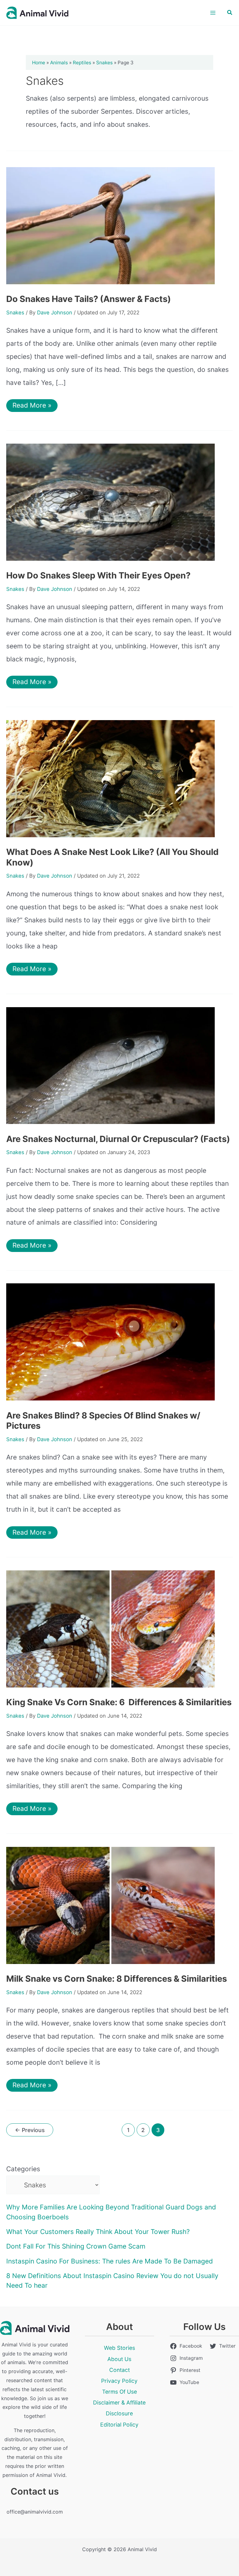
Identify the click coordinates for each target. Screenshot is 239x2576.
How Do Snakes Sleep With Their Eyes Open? (98, 575)
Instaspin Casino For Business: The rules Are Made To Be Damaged (110, 2261)
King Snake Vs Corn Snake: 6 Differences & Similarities (119, 1702)
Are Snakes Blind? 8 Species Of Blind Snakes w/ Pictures (103, 1421)
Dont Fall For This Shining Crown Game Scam (76, 2246)
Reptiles (82, 63)
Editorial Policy (119, 2425)
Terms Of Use (119, 2392)
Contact (119, 2370)
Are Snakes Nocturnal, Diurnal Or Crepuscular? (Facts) (118, 1139)
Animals (59, 63)
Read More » (32, 404)
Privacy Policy (119, 2381)
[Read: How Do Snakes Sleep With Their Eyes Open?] (110, 502)
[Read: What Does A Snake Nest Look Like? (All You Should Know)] (110, 778)
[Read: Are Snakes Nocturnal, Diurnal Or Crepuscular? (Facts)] (110, 1065)
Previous (30, 2130)
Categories (23, 2169)
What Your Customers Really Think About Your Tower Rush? (98, 2232)
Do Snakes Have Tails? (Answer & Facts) (89, 299)
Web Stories (119, 2348)
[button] (230, 13)
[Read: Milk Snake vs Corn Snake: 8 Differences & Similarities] (110, 1905)
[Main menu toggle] (213, 13)
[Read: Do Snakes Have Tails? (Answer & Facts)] (110, 225)
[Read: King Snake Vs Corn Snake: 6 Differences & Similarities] (110, 1628)
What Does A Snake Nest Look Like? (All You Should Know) (112, 857)
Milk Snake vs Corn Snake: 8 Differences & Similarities (117, 1979)
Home (39, 63)
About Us (119, 2359)
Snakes (104, 63)
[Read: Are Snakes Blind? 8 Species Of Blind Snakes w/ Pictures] (110, 1342)
